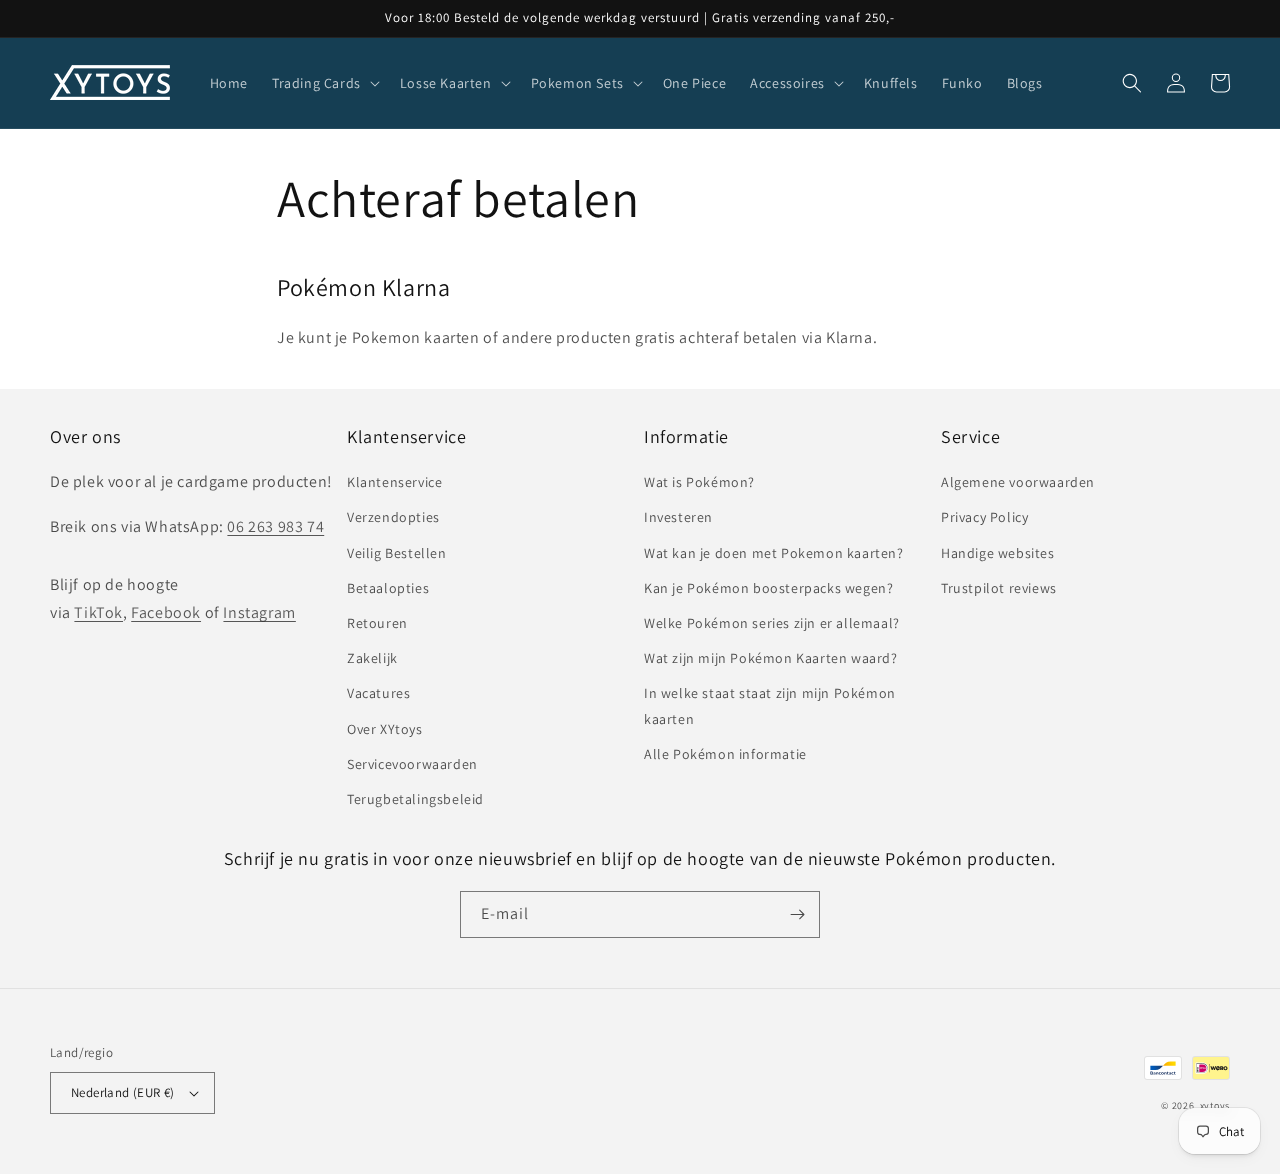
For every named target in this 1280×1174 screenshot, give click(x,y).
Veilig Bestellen (397, 553)
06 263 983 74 (275, 526)
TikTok (98, 612)
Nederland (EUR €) (123, 1092)
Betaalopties (388, 588)
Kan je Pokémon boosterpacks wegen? (768, 588)
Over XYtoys (385, 729)
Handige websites (998, 553)
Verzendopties (393, 517)
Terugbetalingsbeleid (415, 799)
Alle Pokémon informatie (725, 754)
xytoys (1215, 1105)
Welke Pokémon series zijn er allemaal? (772, 623)
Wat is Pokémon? (699, 482)
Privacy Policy (984, 517)
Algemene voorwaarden (1018, 482)
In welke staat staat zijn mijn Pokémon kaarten (770, 705)
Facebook (166, 612)
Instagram (259, 612)
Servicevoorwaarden (412, 764)
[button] (324, 83)
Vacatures (378, 693)
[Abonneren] (797, 914)
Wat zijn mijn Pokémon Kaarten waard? (771, 658)
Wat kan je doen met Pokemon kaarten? (774, 553)
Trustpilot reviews (999, 588)
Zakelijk (372, 658)
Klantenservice (394, 482)
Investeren (678, 517)
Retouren (377, 623)
